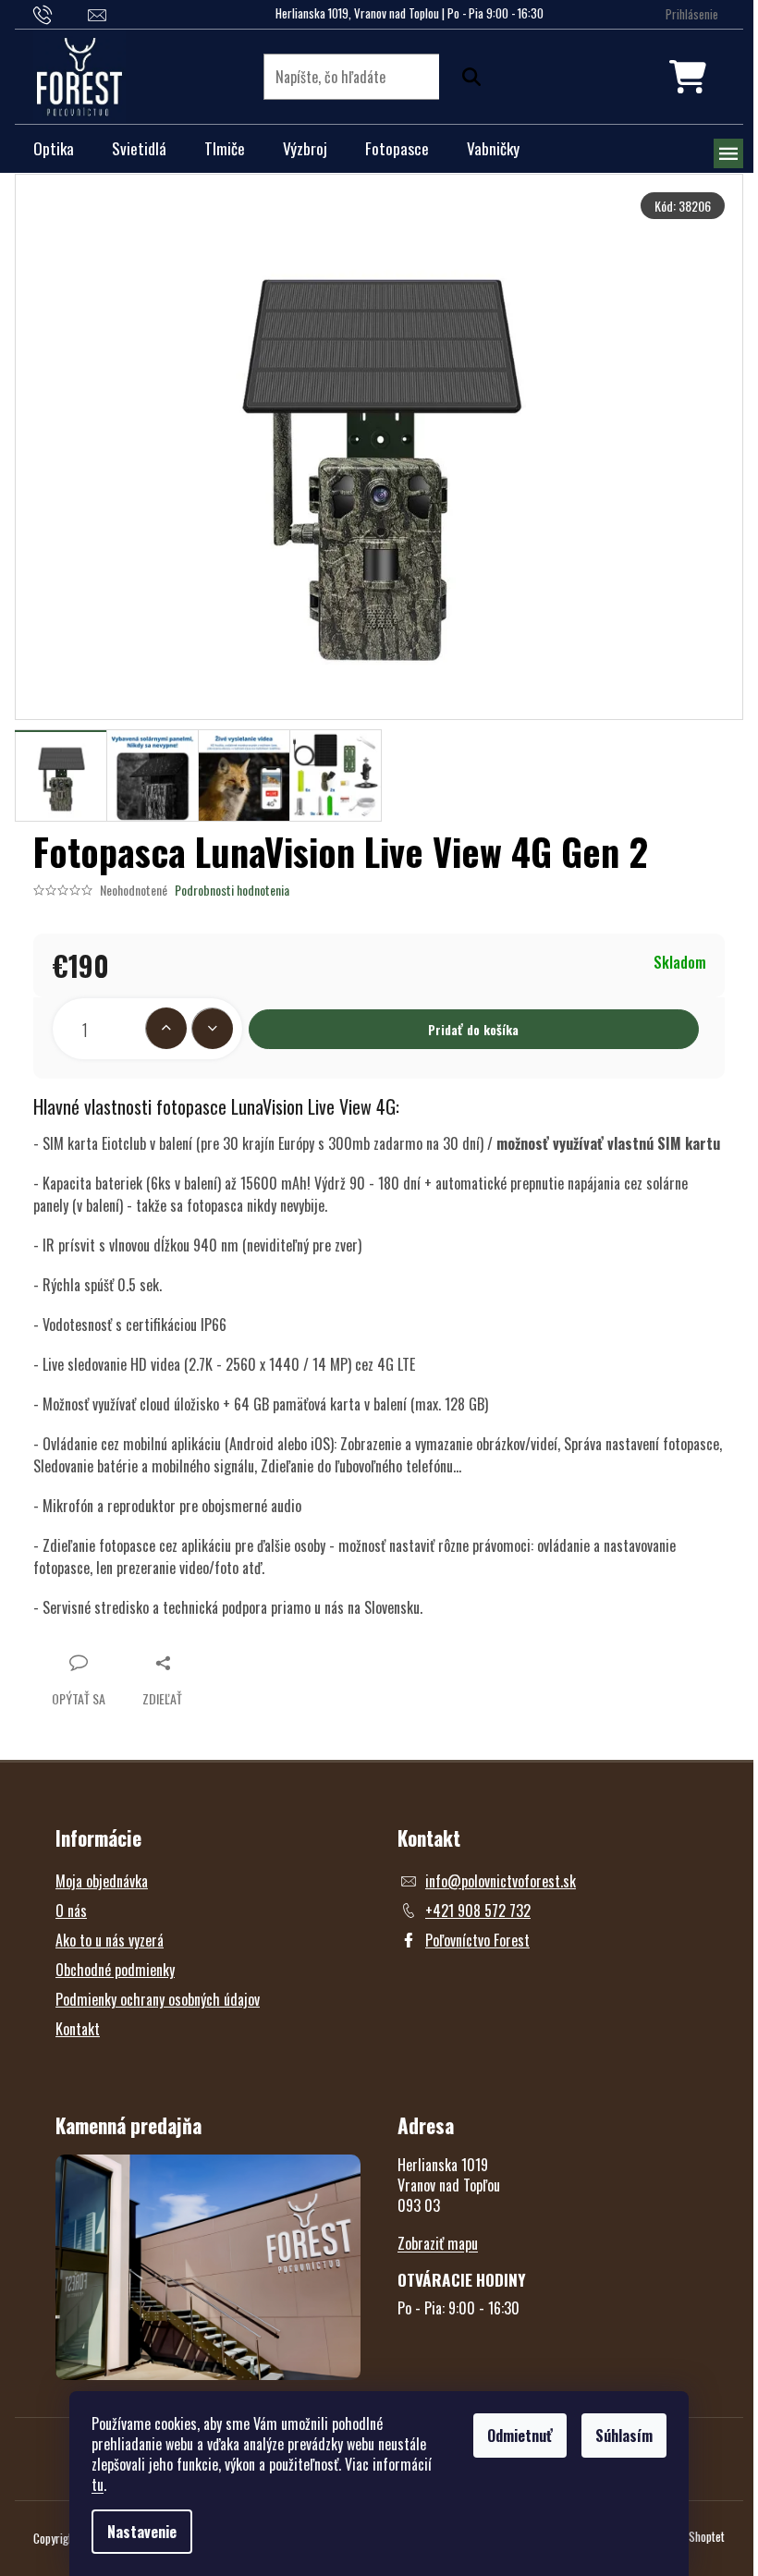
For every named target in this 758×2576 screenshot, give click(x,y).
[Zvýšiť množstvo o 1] (166, 1028)
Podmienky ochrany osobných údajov (158, 1999)
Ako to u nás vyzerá (110, 1940)
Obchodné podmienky (115, 1970)
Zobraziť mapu (438, 2243)
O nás (71, 1911)
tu (98, 2484)
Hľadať (467, 77)
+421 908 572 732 (478, 1911)
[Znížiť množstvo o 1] (212, 1028)
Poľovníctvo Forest (477, 1940)
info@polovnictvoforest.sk (501, 1881)
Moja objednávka (102, 1881)
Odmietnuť (520, 2436)
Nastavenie (142, 2532)
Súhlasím (624, 2436)
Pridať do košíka (473, 1029)
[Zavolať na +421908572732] (61, 13)
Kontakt (78, 2029)
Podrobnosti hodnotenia (232, 890)
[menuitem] (54, 149)
